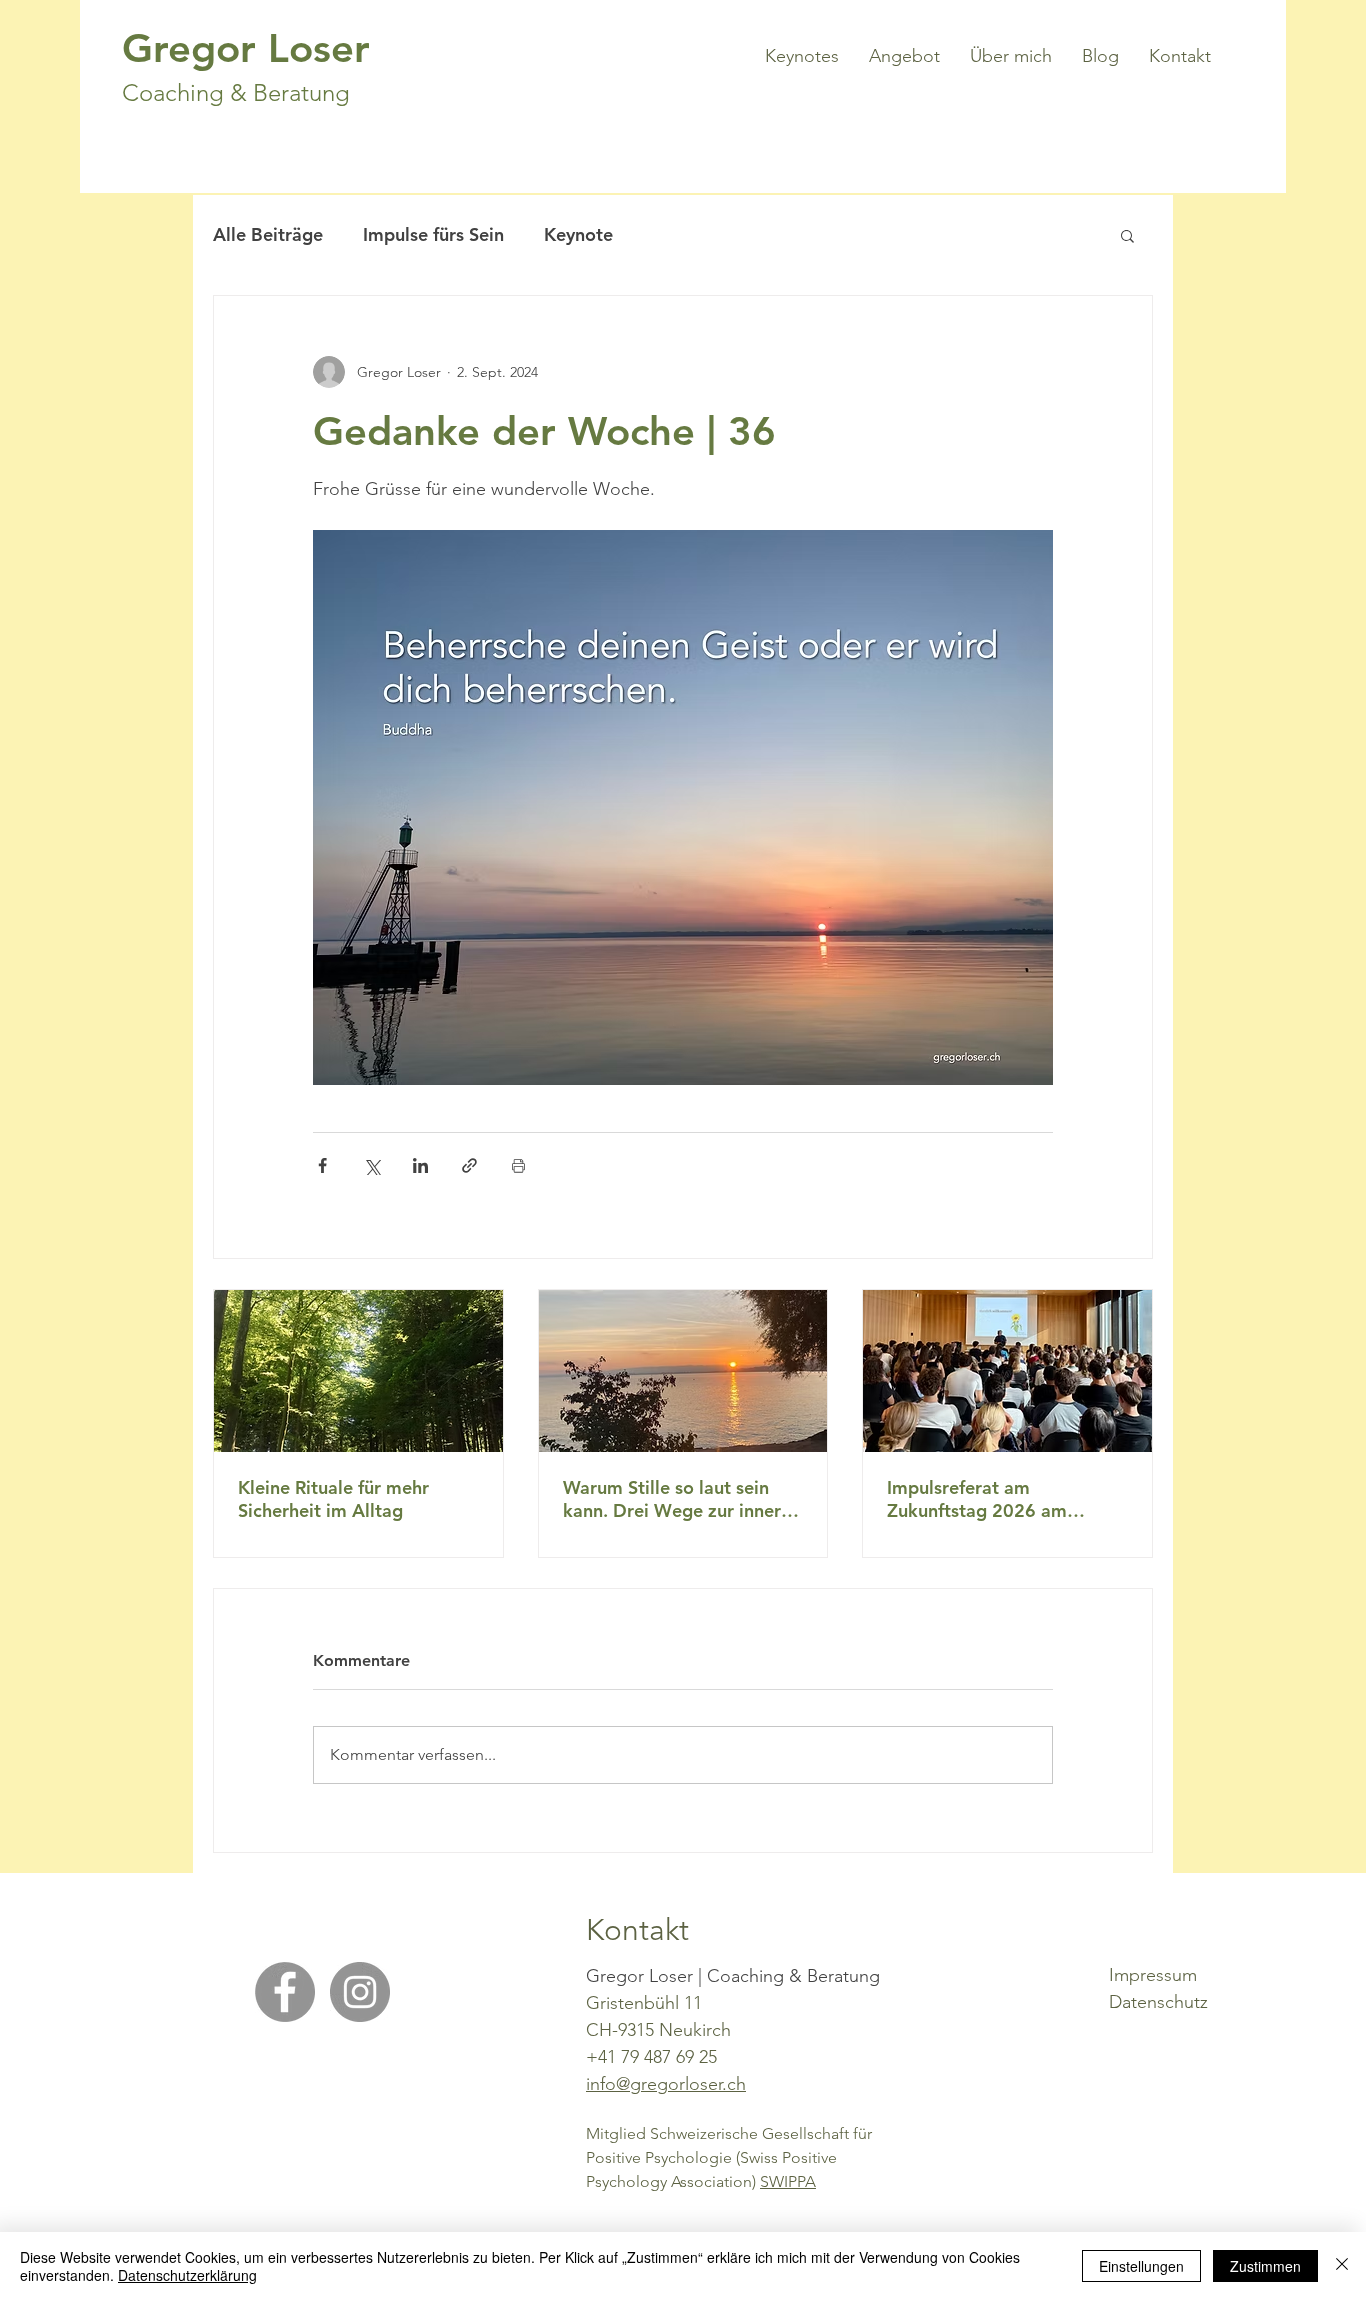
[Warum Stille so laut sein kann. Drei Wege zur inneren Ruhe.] (683, 1371)
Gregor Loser (246, 48)
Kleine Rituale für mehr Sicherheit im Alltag (333, 1499)
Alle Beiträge (268, 235)
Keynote (578, 235)
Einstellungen (1141, 2266)
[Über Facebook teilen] (322, 1165)
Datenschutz (1158, 2002)
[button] (1127, 235)
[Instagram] (360, 1992)
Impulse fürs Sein (433, 235)
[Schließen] (1342, 2266)
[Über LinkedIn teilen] (420, 1165)
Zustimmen (1265, 2266)
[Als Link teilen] (469, 1165)
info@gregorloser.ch (666, 2084)
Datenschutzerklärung (187, 2275)
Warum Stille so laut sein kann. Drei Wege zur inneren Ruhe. (682, 1499)
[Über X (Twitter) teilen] (371, 1165)
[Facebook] (285, 1992)
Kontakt (637, 1930)
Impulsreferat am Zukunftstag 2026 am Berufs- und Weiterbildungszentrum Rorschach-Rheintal (985, 1499)
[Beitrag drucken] (518, 1165)
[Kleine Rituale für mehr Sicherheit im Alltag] (358, 1371)
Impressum (1153, 1975)
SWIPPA (788, 2181)
